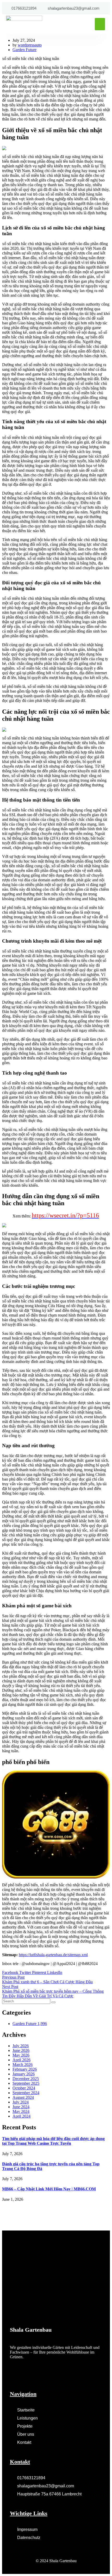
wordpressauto (30, 45)
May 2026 (21, 2055)
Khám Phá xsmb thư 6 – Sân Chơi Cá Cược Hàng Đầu (47, 1982)
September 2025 (26, 2083)
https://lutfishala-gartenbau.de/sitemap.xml (53, 1955)
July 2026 (21, 2046)
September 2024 (26, 2093)
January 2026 (24, 2074)
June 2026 (21, 2050)
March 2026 (23, 2065)
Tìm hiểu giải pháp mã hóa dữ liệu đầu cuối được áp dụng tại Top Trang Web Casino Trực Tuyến (53, 2141)
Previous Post (13, 1977)
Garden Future (24, 50)
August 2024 (23, 2097)
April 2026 (21, 2060)
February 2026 (25, 2069)
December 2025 (26, 2079)
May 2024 (21, 2111)
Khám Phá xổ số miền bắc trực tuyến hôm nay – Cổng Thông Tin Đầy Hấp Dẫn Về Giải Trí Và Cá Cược (53, 1994)
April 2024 (21, 2116)
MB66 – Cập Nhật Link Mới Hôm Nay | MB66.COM (49, 2189)
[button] (100, 24)
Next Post (10, 1987)
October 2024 (24, 2088)
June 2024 (21, 2107)
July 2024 (21, 2102)
